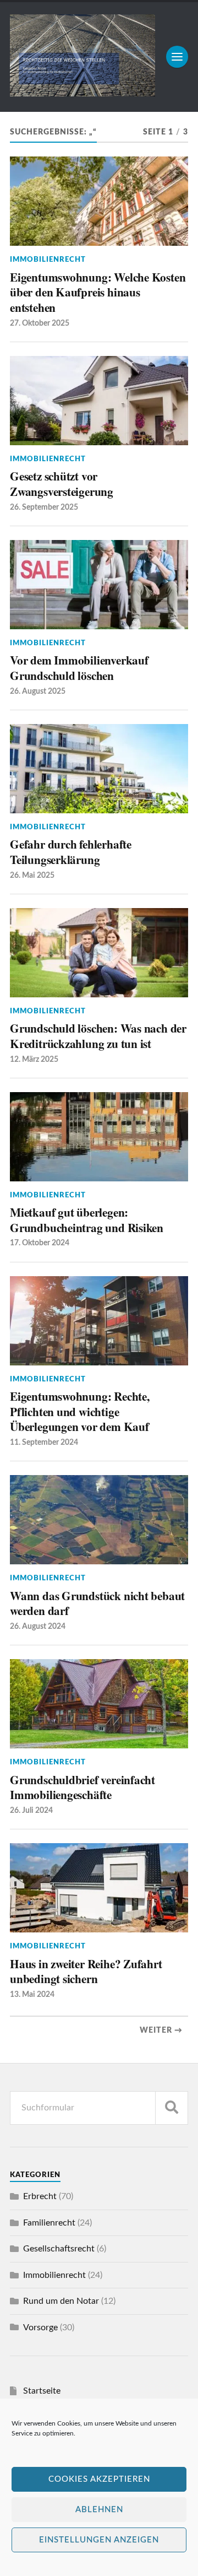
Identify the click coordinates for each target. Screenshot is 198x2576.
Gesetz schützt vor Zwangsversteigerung (62, 484)
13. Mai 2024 (32, 1994)
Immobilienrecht (48, 260)
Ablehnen (99, 2510)
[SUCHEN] (172, 2108)
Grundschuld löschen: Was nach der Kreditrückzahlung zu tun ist (98, 1036)
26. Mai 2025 (32, 875)
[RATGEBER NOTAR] (82, 93)
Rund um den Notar (61, 2301)
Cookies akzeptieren (99, 2479)
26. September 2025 (44, 507)
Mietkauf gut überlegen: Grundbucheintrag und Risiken (87, 1220)
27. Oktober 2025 (40, 323)
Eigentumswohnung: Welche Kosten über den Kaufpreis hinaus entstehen (98, 292)
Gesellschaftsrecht (59, 2249)
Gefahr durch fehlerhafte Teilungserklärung (71, 852)
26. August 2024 (38, 1626)
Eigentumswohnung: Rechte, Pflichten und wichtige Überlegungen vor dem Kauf (80, 1411)
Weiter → (161, 2030)
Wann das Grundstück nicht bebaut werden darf (97, 1603)
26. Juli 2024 (31, 1810)
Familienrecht (49, 2223)
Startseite (42, 2391)
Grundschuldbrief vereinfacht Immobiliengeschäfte (82, 1787)
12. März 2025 (34, 1059)
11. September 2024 (44, 1442)
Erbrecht (40, 2196)
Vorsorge (40, 2327)
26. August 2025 (38, 691)
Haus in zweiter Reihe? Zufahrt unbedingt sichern (86, 1971)
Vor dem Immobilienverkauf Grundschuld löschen (79, 668)
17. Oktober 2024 (40, 1243)
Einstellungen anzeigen (99, 2540)
